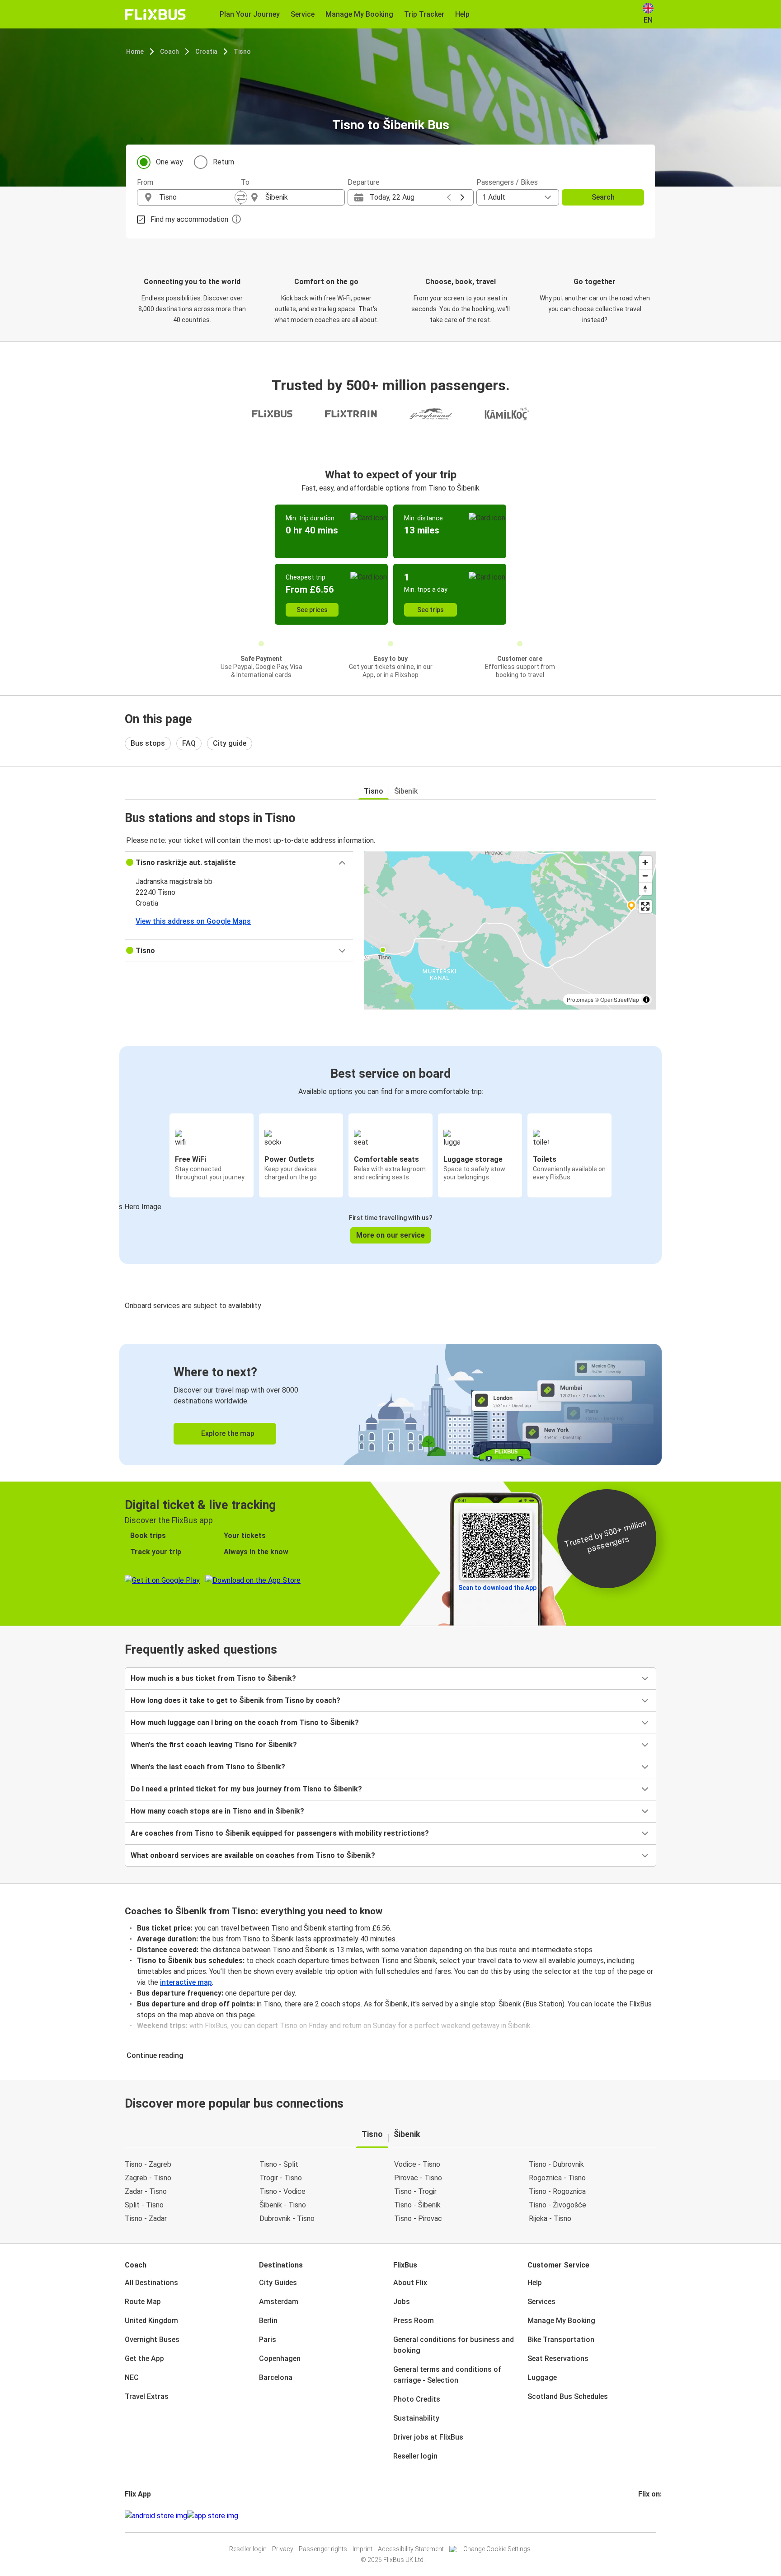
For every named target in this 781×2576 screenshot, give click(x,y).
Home (135, 51)
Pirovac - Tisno (418, 2178)
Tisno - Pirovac (418, 2218)
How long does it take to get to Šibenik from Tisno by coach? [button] (235, 1700)
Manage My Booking (561, 2321)
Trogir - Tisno (281, 2178)
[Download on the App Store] (213, 2516)
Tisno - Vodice (282, 2191)
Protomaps (580, 999)
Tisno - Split (279, 2164)
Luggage (542, 2377)
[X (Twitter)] (650, 2516)
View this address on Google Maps (193, 921)
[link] (390, 1405)
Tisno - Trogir (415, 2191)
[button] (239, 863)
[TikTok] (653, 2516)
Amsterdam (279, 2302)
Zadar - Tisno (146, 2191)
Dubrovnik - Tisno (287, 2218)
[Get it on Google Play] (156, 2516)
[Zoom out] (645, 876)
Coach (169, 51)
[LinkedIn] (648, 2516)
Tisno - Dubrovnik (556, 2164)
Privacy (283, 2549)
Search (603, 197)
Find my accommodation (189, 219)
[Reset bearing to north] (645, 889)
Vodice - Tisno (417, 2164)
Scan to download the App (497, 1588)
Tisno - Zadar (146, 2218)
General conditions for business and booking (454, 2345)
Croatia (206, 51)
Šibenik (406, 791)
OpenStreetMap (620, 999)
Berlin (268, 2321)
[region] (510, 930)
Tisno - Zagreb (148, 2164)
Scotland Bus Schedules (568, 2396)
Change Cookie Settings (497, 2549)
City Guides (278, 2283)
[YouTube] (645, 2516)
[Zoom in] (645, 863)
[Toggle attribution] (646, 1000)
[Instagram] (642, 2516)
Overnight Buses (152, 2340)
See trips (430, 610)
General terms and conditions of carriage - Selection (447, 2375)
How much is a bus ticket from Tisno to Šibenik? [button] (213, 1678)
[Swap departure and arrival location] (241, 197)
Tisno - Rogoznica (557, 2191)
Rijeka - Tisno (550, 2218)
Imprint (362, 2549)
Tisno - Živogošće (558, 2205)
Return (223, 162)
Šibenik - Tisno (283, 2205)
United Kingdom (151, 2321)
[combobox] (197, 197)
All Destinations (151, 2283)
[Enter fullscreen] (645, 906)
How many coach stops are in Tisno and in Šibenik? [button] (217, 1811)
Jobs (402, 2302)
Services (541, 2302)
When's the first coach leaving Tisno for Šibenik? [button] (214, 1745)
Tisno (242, 51)
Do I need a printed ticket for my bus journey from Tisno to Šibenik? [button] (246, 1789)
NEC (132, 2377)
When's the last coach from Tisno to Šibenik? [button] (208, 1767)
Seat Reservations (558, 2359)
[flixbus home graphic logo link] (155, 14)
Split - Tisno (144, 2205)
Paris (268, 2340)
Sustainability (416, 2418)
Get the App (144, 2359)
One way (169, 162)
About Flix (410, 2283)
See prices (312, 610)
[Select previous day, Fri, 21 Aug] (449, 197)
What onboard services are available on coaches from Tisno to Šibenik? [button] (253, 1855)
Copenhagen (280, 2359)
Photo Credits (417, 2399)
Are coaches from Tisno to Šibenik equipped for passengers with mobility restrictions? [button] (280, 1833)
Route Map (143, 2302)
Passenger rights (323, 2549)
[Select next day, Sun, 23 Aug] (462, 197)
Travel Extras (147, 2396)
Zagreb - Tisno (148, 2178)
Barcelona (276, 2377)
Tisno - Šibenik (417, 2205)
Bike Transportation (561, 2340)
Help (535, 2283)
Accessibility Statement (411, 2549)
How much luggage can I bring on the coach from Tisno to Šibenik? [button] (245, 1723)
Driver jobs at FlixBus (428, 2437)
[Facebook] (640, 2516)
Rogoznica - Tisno (557, 2178)
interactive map (186, 1982)
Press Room (414, 2321)
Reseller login (415, 2456)
